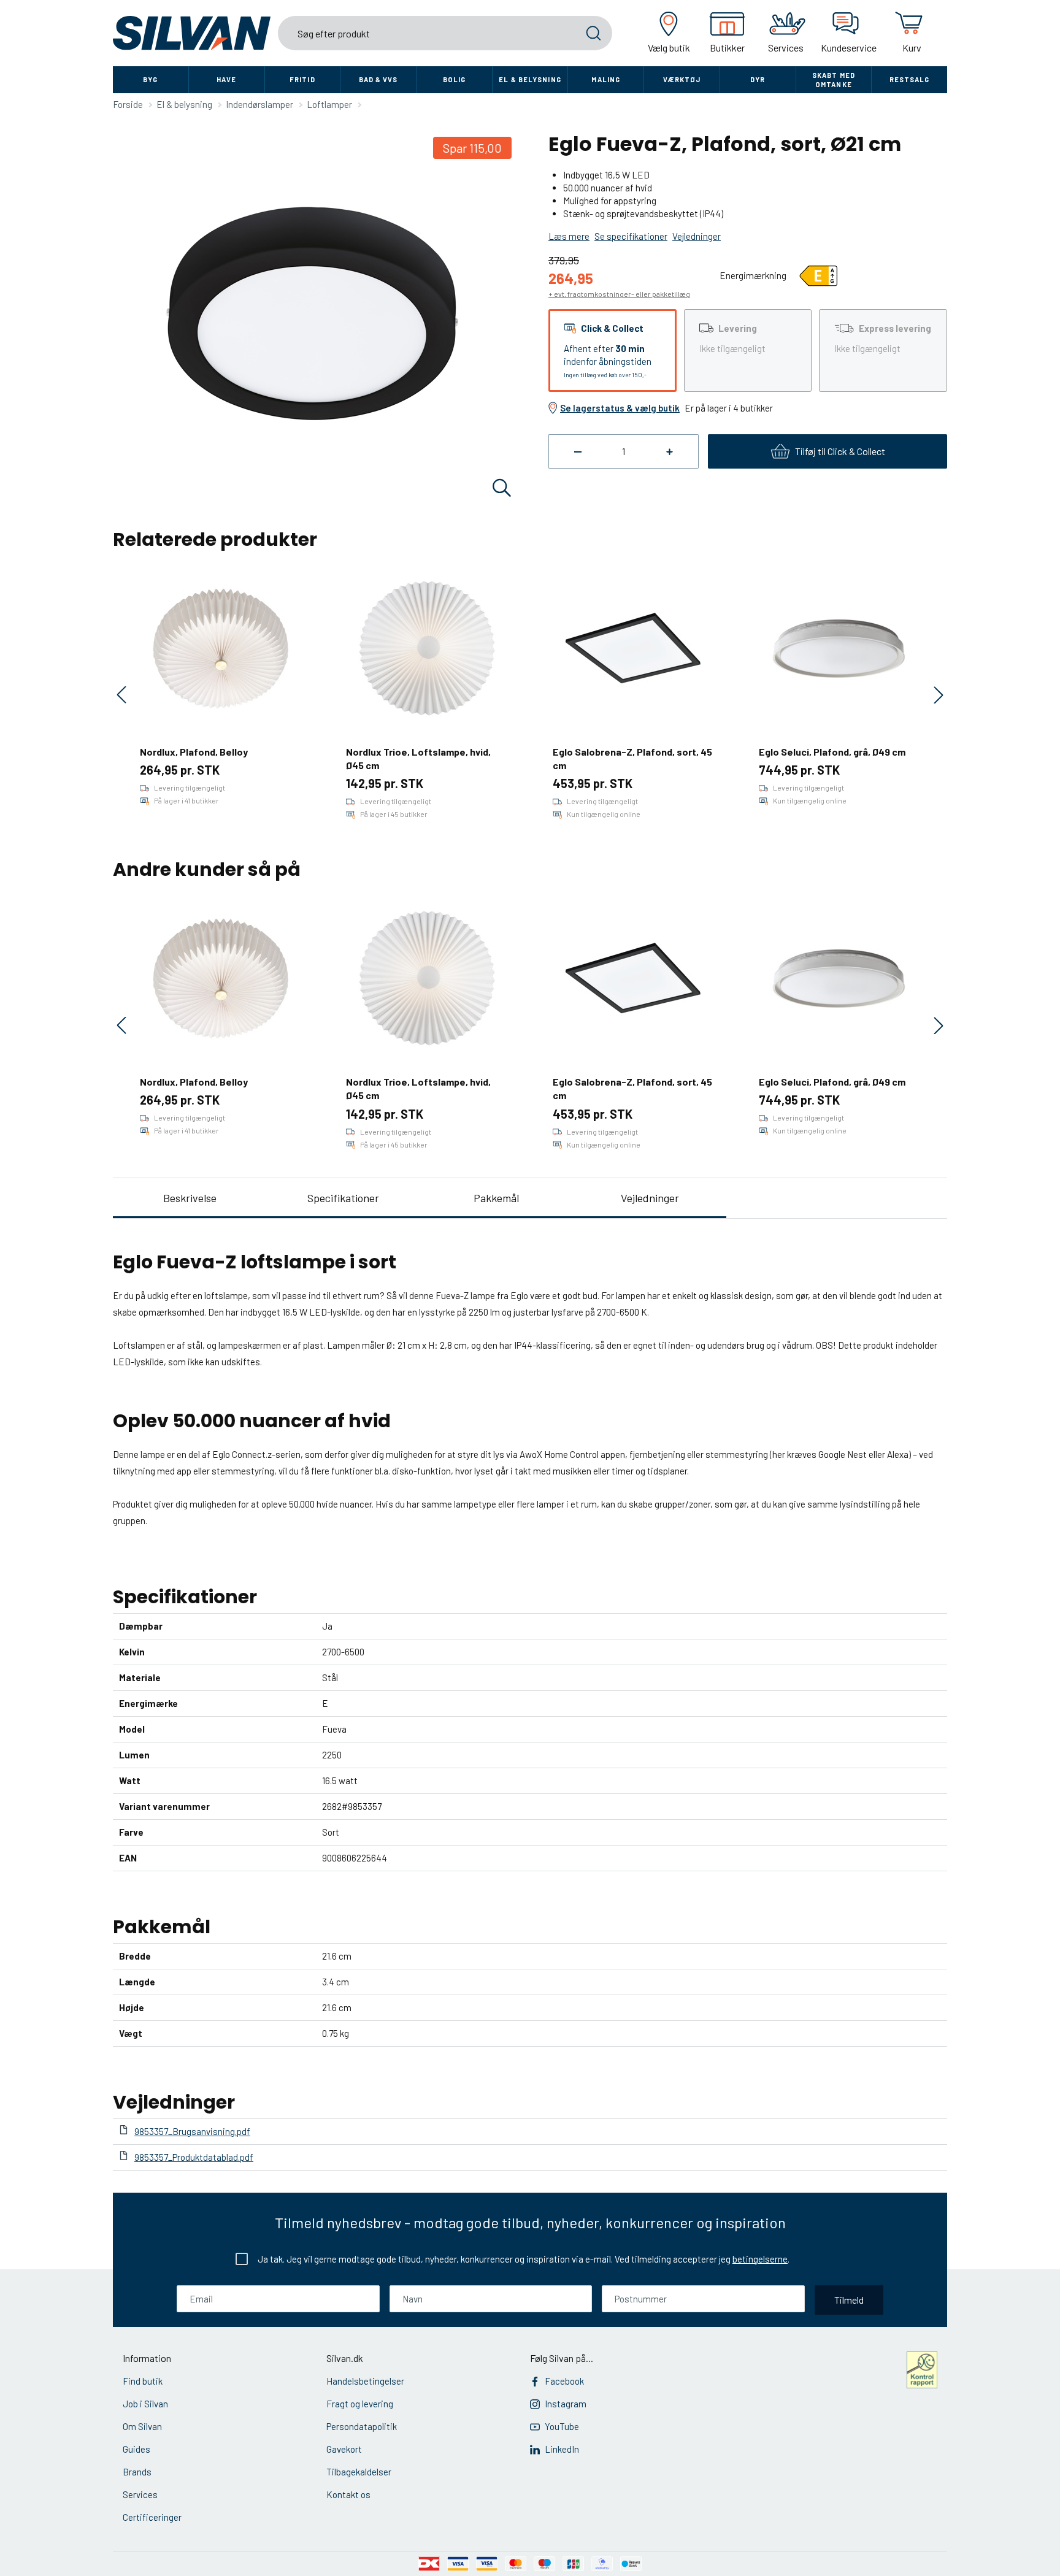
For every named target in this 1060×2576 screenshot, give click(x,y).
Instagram (566, 2404)
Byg (150, 79)
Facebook (564, 2381)
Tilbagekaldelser (359, 2472)
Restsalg (910, 79)
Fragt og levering (360, 2404)
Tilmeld (849, 2300)
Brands (137, 2472)
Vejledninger (650, 1198)
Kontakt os (348, 2494)
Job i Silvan (145, 2404)
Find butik (143, 2381)
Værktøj (682, 79)
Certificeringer (152, 2517)
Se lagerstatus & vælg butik (620, 408)
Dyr (758, 79)
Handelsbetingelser (365, 2381)
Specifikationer (343, 1198)
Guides (136, 2449)
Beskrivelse (190, 1198)
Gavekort (344, 2449)
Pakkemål (496, 1198)
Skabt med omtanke (834, 80)
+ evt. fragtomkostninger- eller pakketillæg (619, 294)
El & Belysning (530, 79)
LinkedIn (562, 2449)
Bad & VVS (378, 79)
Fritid (302, 79)
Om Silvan (142, 2426)
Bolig (455, 79)
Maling (606, 79)
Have (226, 79)
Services (140, 2494)
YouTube (562, 2426)
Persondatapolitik (362, 2426)
